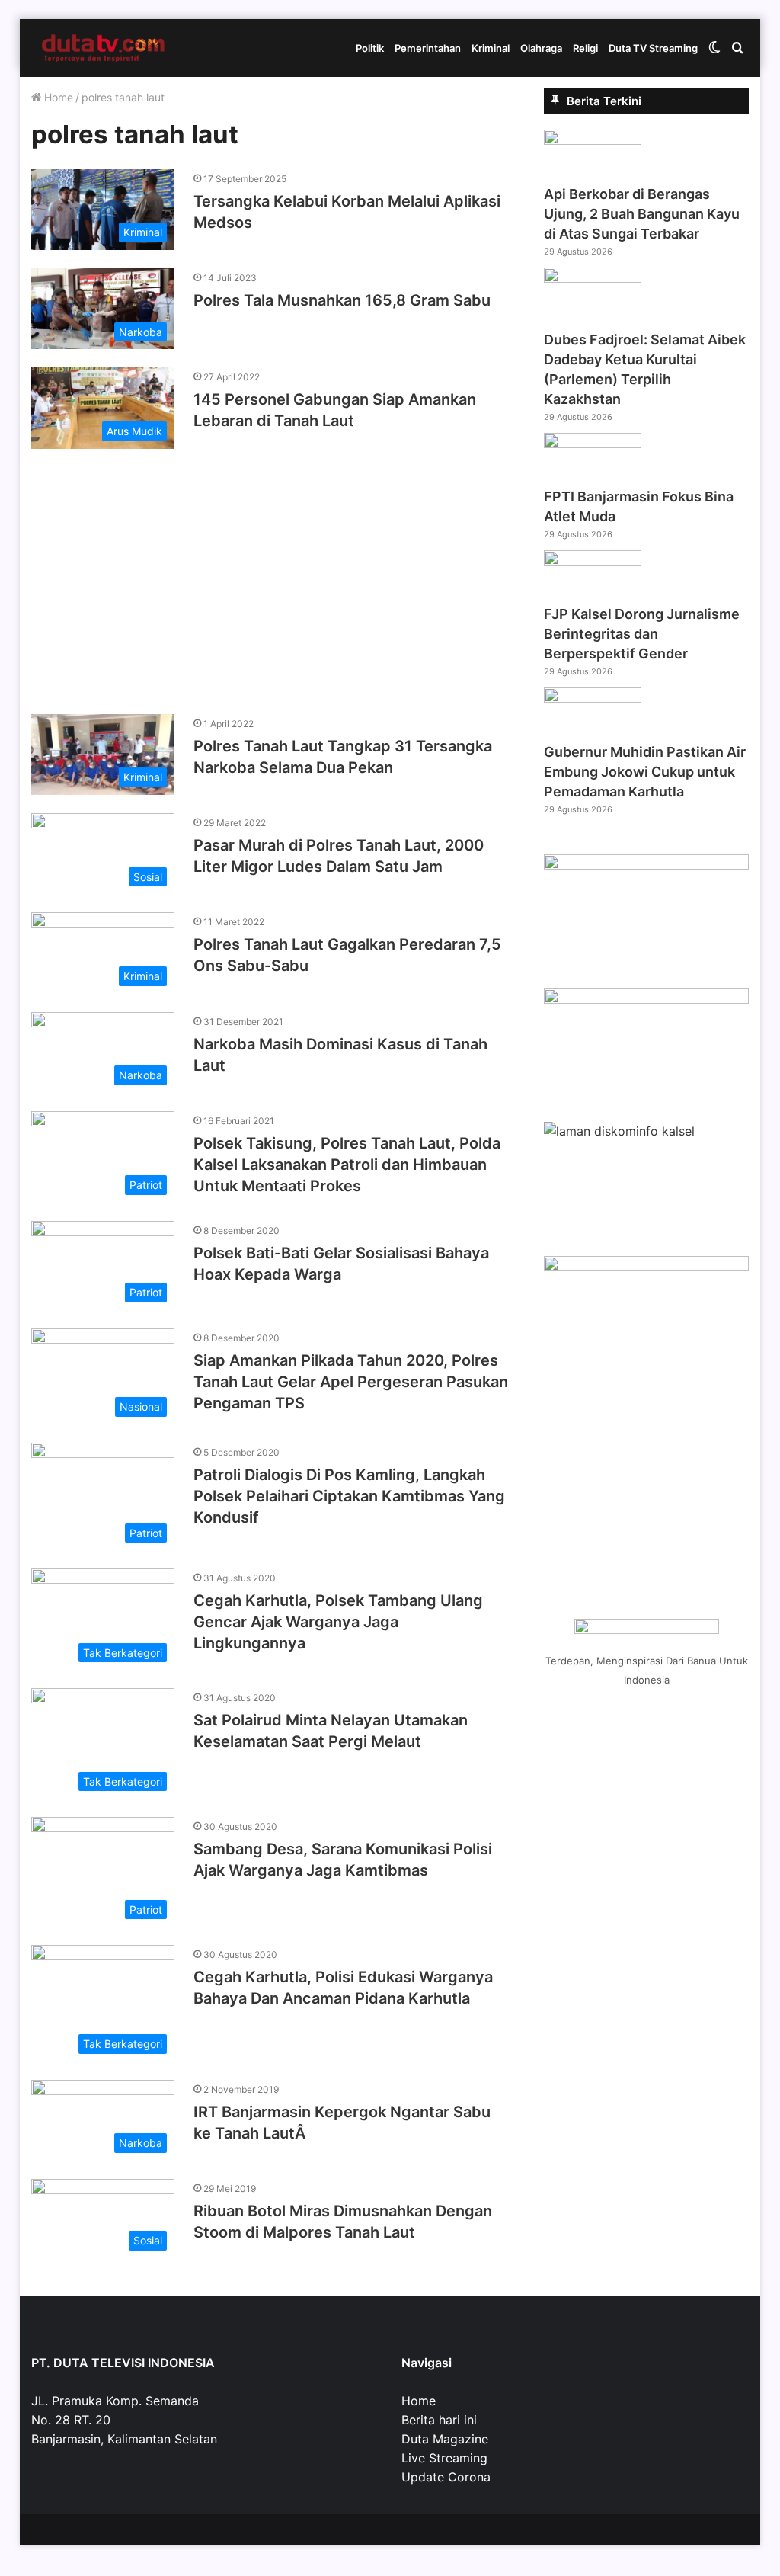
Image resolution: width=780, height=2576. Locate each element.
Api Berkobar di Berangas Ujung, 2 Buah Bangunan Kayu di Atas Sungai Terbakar (642, 214)
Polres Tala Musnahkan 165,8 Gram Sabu (342, 300)
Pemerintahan (428, 48)
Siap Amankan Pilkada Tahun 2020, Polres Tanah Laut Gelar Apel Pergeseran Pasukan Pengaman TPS (351, 1382)
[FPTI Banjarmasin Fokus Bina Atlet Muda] (593, 444)
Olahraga (541, 48)
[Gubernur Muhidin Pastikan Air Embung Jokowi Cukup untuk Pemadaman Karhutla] (593, 698)
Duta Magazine (445, 2439)
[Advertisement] (271, 574)
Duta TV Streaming (653, 48)
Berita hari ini (439, 2420)
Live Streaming (444, 2458)
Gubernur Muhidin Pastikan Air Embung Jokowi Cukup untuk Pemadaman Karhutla (645, 772)
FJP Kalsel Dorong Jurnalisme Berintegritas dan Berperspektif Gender (642, 634)
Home (57, 97)
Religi (585, 48)
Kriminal (491, 48)
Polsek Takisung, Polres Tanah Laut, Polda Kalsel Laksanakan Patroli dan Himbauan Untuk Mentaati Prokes (347, 1165)
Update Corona (446, 2477)
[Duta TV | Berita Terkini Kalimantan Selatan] (104, 48)
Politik (370, 48)
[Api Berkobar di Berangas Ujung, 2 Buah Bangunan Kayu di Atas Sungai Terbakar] (593, 140)
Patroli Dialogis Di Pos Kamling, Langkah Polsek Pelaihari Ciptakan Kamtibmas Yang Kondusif (349, 1496)
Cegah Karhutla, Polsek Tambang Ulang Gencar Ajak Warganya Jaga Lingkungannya (338, 1622)
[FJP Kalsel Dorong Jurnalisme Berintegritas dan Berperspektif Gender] (593, 561)
